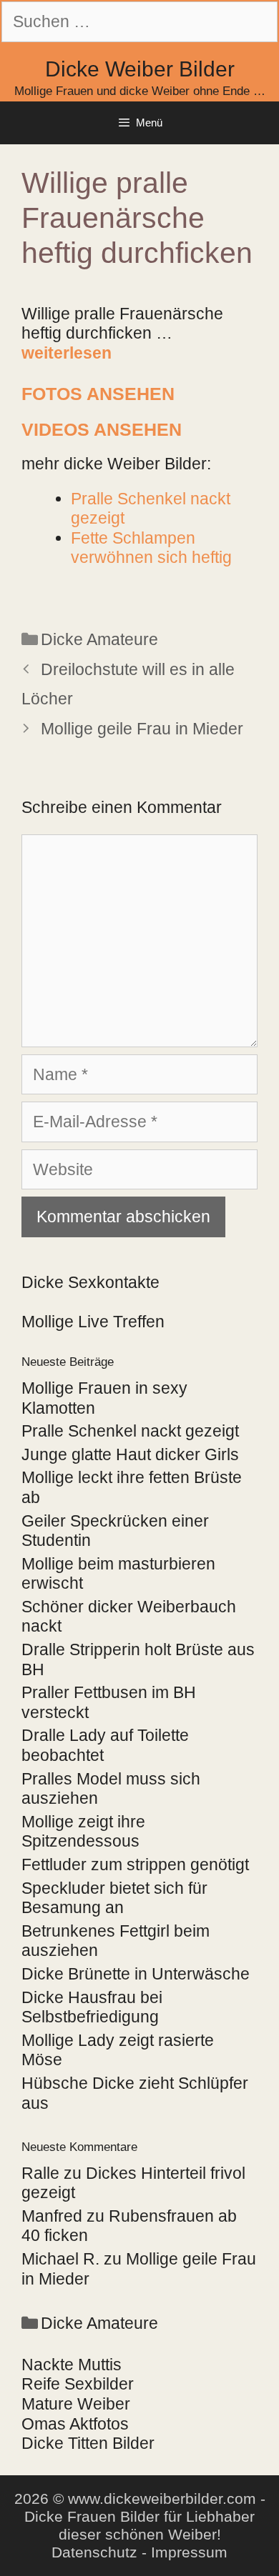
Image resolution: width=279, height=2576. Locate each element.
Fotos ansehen (98, 394)
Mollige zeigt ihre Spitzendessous (83, 1832)
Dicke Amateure (99, 639)
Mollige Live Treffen (93, 1322)
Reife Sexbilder (78, 2384)
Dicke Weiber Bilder (140, 69)
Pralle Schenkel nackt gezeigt (130, 1431)
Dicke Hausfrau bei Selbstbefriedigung (92, 2007)
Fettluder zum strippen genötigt (135, 1864)
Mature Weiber (76, 2404)
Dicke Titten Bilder (88, 2443)
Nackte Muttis (72, 2365)
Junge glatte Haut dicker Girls (130, 1454)
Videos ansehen (102, 429)
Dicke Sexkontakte (90, 1282)
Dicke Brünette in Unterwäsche (136, 1974)
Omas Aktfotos (75, 2424)
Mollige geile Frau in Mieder (142, 729)
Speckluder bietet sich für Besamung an (114, 1898)
